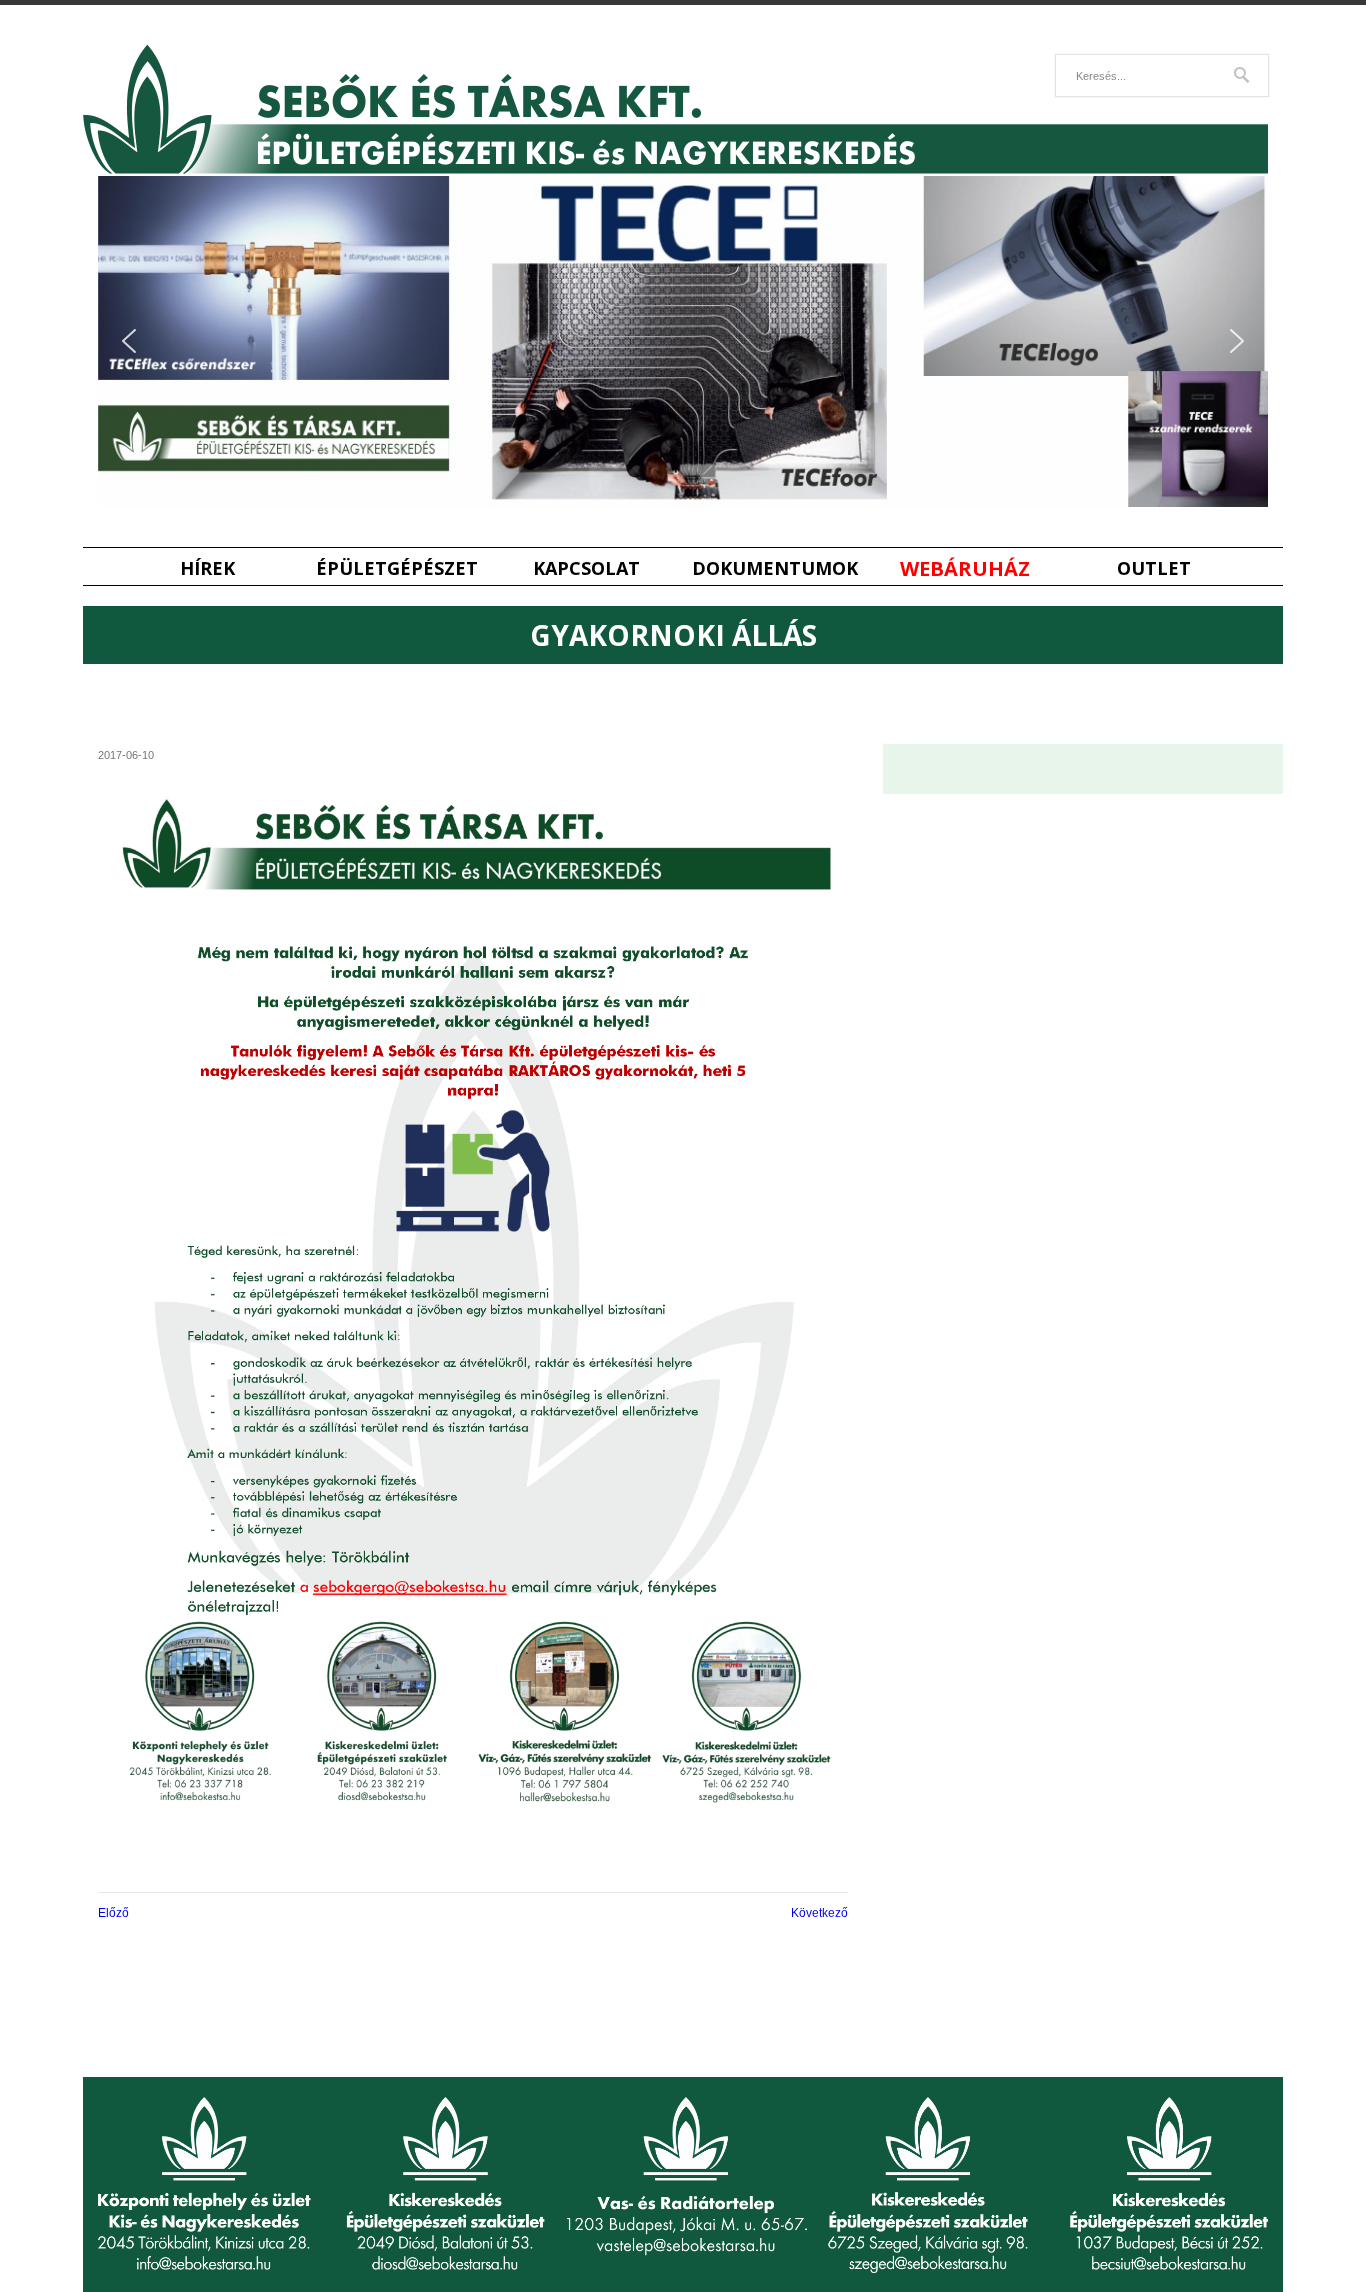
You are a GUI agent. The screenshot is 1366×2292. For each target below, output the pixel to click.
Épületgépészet (397, 568)
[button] (129, 341)
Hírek (207, 568)
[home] (675, 169)
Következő (819, 1913)
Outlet (1154, 568)
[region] (683, 341)
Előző (113, 1913)
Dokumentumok (775, 568)
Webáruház (965, 568)
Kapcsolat (586, 568)
